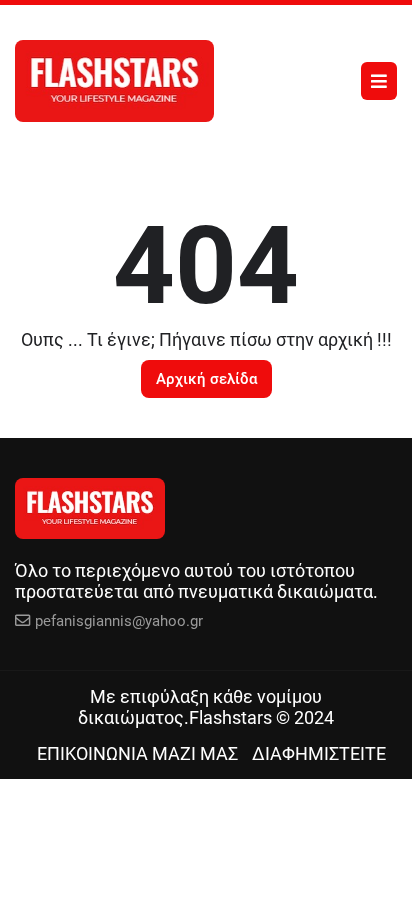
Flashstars (230, 717)
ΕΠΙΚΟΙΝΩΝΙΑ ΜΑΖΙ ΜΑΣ (137, 753)
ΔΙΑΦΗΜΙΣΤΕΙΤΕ (319, 753)
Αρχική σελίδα (206, 379)
